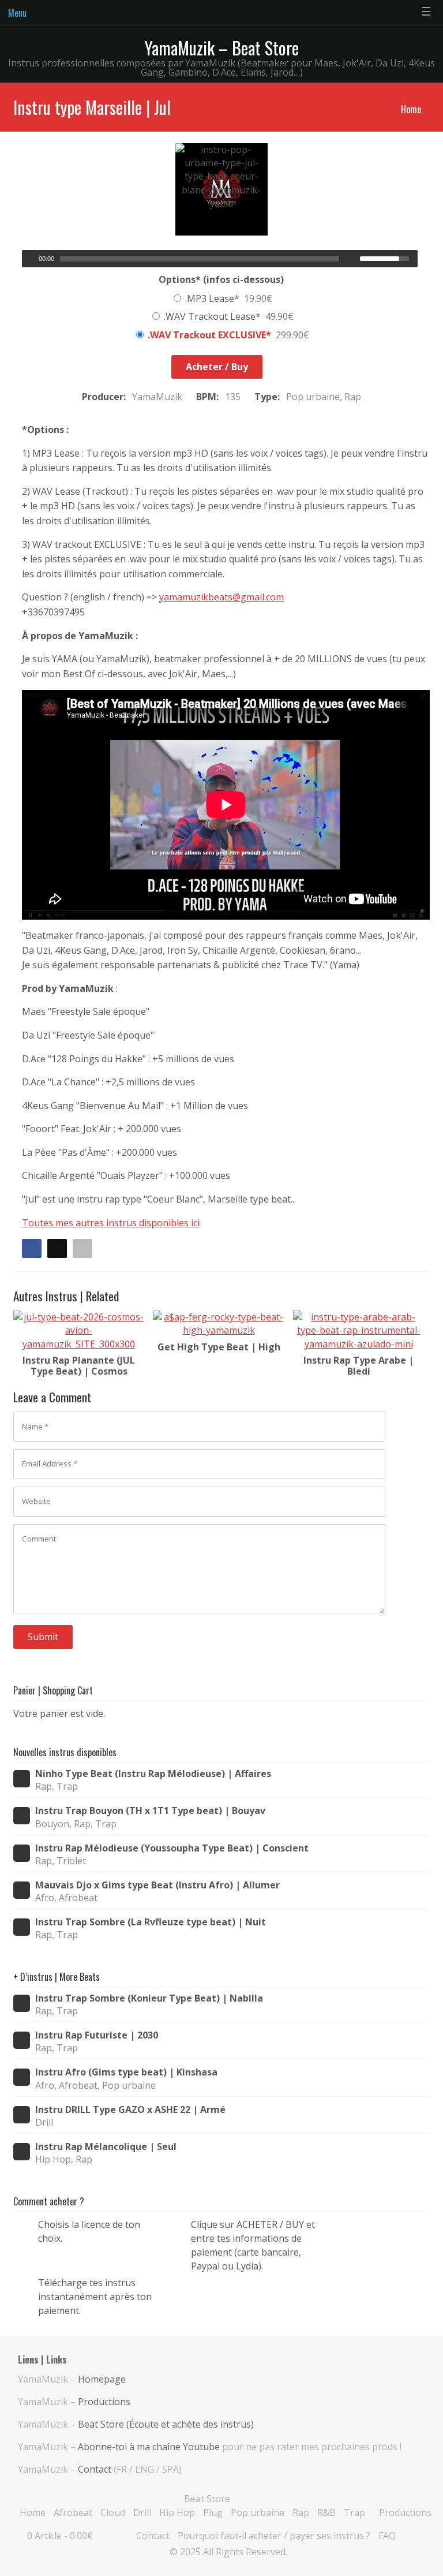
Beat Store (207, 2499)
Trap (354, 2512)
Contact (95, 2469)
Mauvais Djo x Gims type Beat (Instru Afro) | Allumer (157, 1885)
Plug (213, 2512)
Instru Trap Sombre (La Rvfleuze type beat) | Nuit (151, 1922)
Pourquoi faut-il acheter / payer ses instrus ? (274, 2536)
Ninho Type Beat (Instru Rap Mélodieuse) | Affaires (153, 1774)
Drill (142, 2512)
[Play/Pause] (29, 259)
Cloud (113, 2512)
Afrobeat (73, 2512)
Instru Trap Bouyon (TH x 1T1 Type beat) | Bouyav (150, 1811)
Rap (301, 2512)
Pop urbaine (258, 2512)
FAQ (387, 2536)
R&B (326, 2512)
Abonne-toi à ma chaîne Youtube (149, 2447)
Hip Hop (177, 2512)
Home (411, 109)
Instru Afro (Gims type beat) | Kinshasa (126, 2072)
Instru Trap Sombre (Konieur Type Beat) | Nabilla (149, 1998)
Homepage (102, 2379)
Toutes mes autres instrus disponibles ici (111, 1223)
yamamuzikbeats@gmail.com (221, 597)
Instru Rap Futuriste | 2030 (97, 2035)
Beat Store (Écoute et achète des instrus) (166, 2424)
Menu (17, 13)
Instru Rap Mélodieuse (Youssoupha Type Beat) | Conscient (172, 1848)
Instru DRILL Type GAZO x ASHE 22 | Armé (130, 2110)
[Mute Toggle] (352, 259)
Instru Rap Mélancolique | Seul (106, 2147)
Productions (104, 2402)
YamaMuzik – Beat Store (221, 48)
